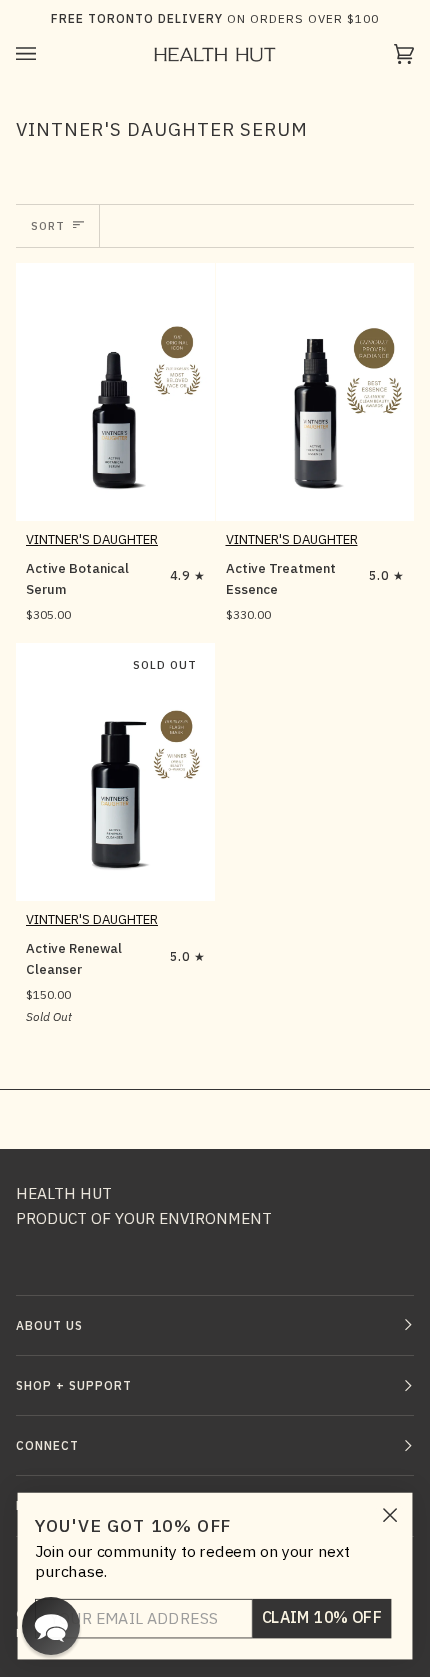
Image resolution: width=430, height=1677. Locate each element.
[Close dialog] (390, 1515)
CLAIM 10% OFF (322, 1618)
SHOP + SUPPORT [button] (74, 1385)
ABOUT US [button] (49, 1325)
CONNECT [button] (47, 1445)
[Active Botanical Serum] (115, 392)
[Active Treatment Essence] (315, 392)
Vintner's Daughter (92, 539)
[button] (51, 1626)
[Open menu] (46, 54)
